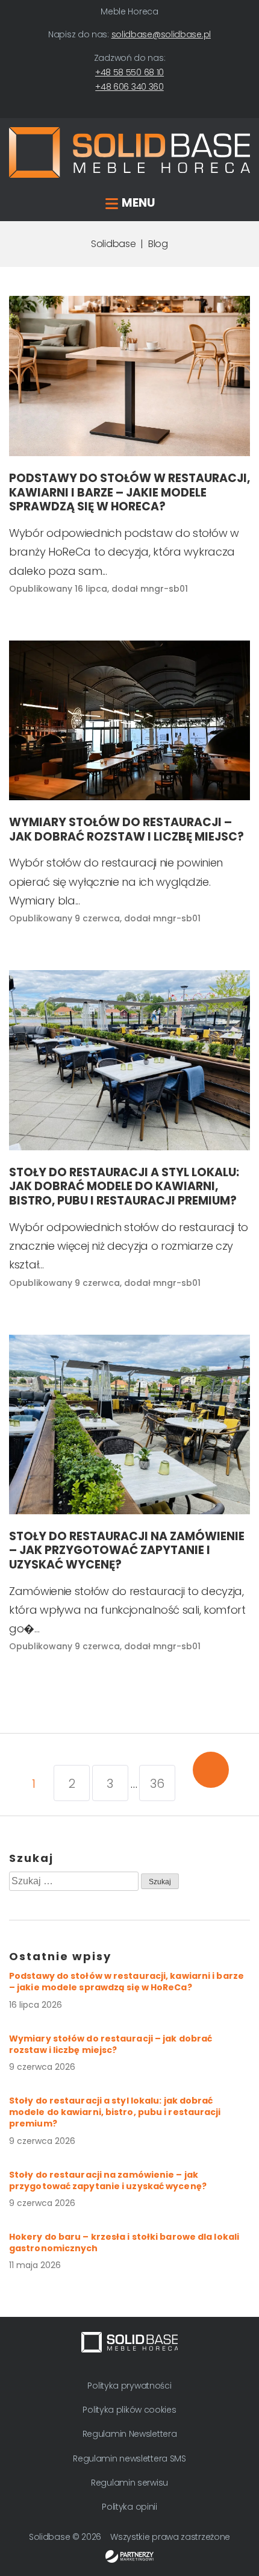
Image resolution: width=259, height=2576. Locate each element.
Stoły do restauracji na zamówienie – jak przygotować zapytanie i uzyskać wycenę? (108, 2180)
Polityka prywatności (129, 2386)
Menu (138, 203)
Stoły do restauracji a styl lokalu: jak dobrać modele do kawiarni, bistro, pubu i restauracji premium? (115, 2112)
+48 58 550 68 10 (129, 72)
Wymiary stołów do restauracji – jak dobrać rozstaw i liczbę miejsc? (111, 2044)
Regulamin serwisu (129, 2483)
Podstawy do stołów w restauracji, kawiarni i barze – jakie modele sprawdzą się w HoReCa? (126, 1982)
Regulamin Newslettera (130, 2434)
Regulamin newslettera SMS (129, 2458)
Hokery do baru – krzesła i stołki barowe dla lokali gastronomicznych (124, 2242)
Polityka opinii (129, 2507)
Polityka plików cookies (129, 2410)
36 (157, 1784)
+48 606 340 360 (129, 87)
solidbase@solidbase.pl (161, 34)
